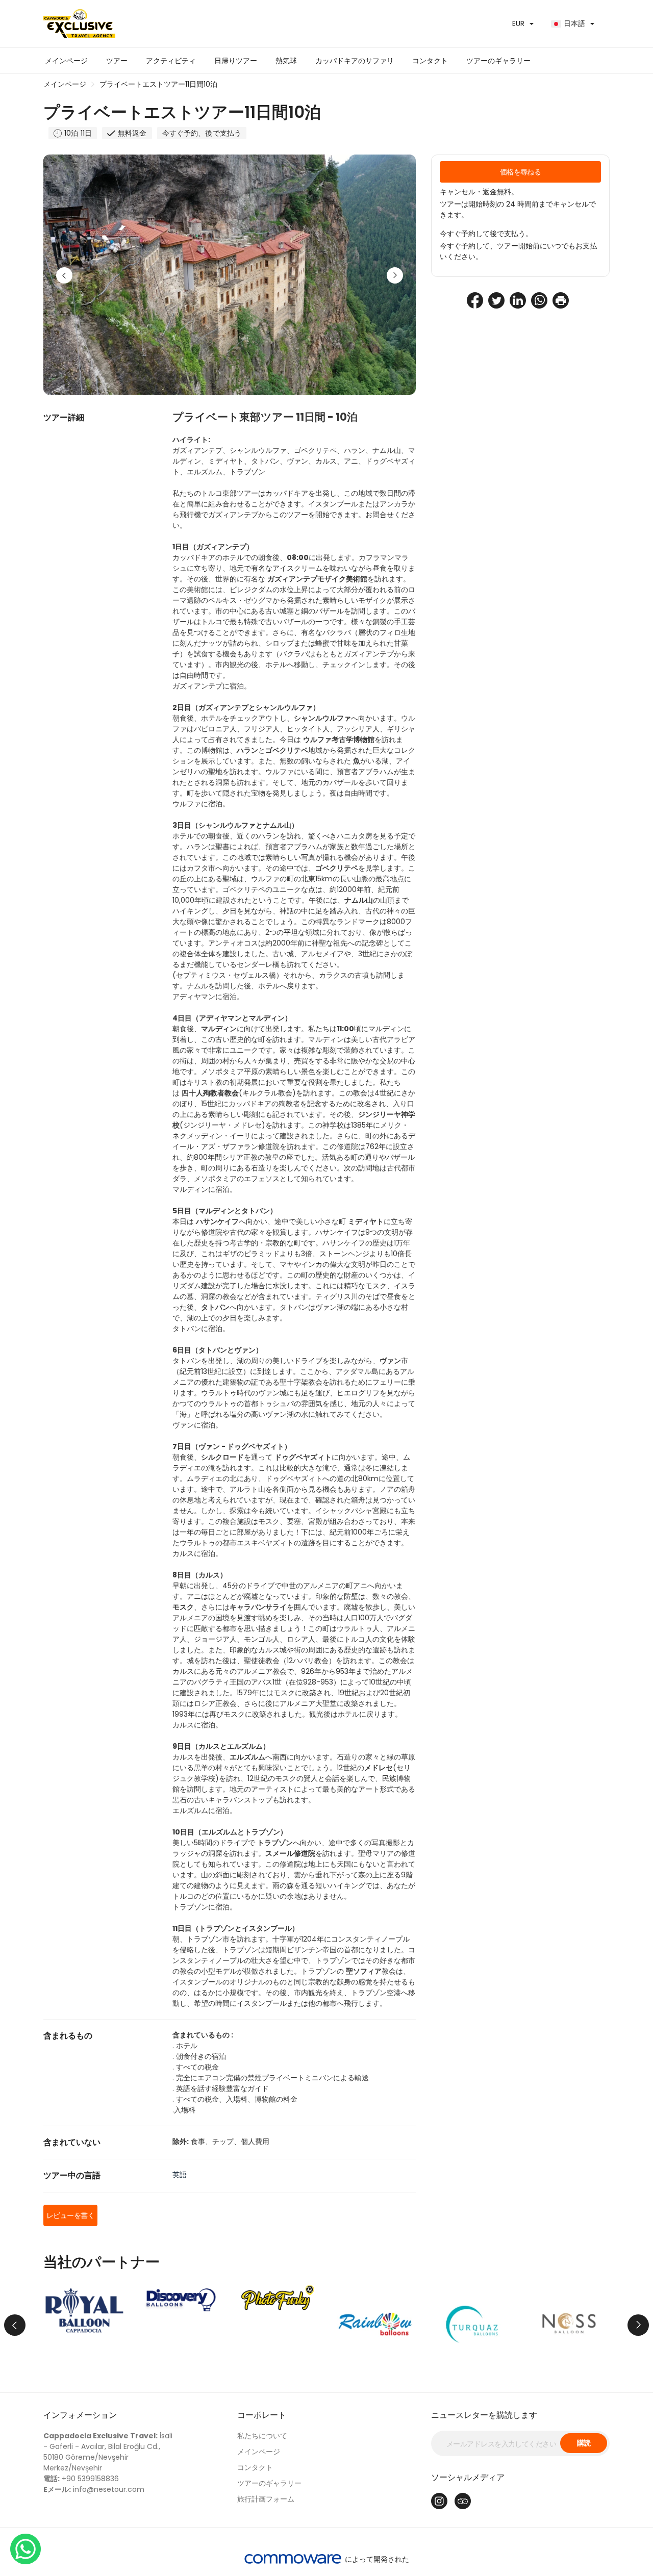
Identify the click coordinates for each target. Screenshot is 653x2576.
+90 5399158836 (81, 2479)
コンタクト (430, 61)
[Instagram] (439, 2501)
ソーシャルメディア (468, 2477)
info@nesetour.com (94, 2489)
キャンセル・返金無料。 (479, 192)
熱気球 (286, 61)
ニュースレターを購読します (484, 2415)
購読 (584, 2443)
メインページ (66, 61)
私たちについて (262, 2436)
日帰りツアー (236, 61)
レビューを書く (70, 2215)
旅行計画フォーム (266, 2499)
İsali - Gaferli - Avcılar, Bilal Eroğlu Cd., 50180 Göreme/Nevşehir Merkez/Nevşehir (108, 2452)
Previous (64, 275)
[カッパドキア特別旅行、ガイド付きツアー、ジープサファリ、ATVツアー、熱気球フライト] (181, 24)
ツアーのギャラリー (498, 61)
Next (395, 275)
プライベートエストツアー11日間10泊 (158, 84)
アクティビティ (171, 61)
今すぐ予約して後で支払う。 (486, 234)
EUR (518, 23)
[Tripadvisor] (463, 2501)
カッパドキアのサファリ (355, 61)
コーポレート (262, 2415)
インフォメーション (80, 2415)
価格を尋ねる (521, 172)
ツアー (117, 61)
